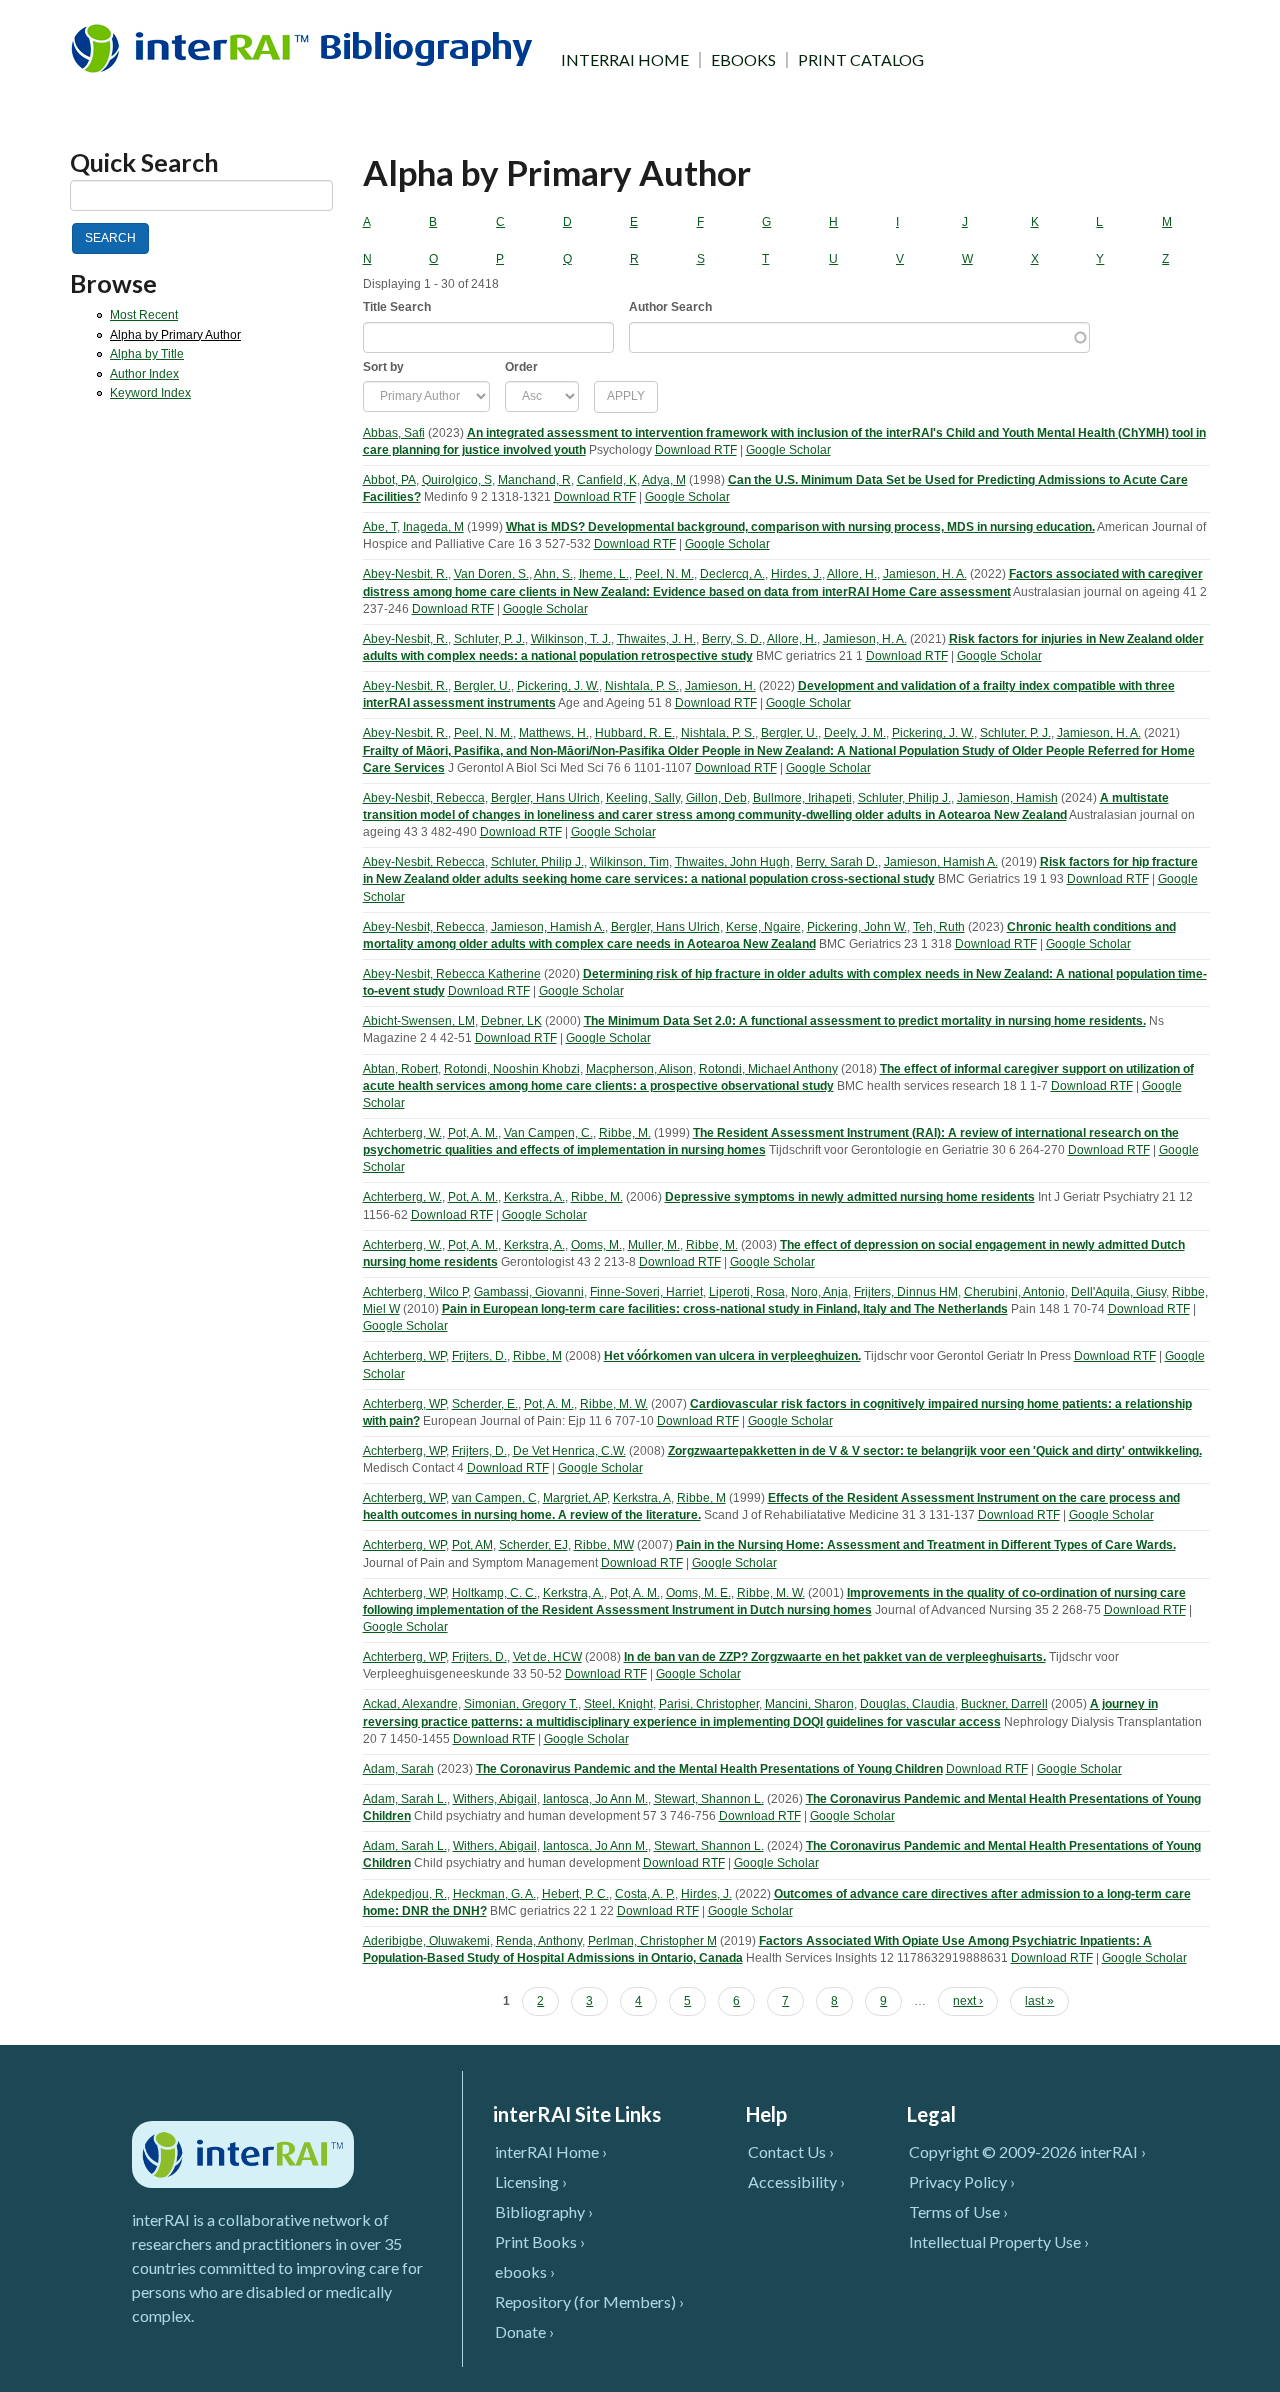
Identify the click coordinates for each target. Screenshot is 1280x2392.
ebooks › (525, 2271)
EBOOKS (743, 60)
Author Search (670, 307)
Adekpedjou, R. (405, 1894)
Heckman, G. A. (494, 1894)
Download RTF (696, 450)
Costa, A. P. (645, 1894)
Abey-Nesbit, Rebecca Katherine (452, 974)
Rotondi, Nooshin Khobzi (512, 1069)
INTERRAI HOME (625, 60)
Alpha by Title (147, 354)
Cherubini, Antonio (1014, 1292)
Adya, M (664, 480)
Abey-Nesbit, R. (405, 574)
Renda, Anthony (539, 1941)
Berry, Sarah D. (837, 862)
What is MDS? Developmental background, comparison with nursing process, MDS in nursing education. (800, 527)
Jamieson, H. (720, 686)
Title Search (397, 307)
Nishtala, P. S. (642, 686)
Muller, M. (654, 1245)
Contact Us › (791, 2151)
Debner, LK (511, 1021)
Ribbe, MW (604, 1545)
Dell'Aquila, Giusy (1118, 1292)
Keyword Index (150, 393)
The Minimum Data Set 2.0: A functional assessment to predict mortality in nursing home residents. (865, 1021)
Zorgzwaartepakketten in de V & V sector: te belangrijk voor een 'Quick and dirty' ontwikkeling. (935, 1451)
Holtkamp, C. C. (494, 1593)
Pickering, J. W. (558, 686)
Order (521, 367)
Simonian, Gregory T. (521, 1704)
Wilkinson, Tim (629, 862)
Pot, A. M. (473, 1133)
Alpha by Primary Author (175, 335)
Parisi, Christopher (709, 1704)
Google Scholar (788, 450)
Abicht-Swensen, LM (419, 1021)
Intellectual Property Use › (999, 2241)
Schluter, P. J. (489, 639)
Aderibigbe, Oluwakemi (426, 1941)
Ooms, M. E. (698, 1593)
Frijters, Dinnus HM (906, 1292)
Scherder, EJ (533, 1545)
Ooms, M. (596, 1245)
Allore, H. (852, 574)
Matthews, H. (554, 733)
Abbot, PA (389, 480)
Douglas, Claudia (907, 1704)
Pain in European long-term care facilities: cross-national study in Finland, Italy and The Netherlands (725, 1309)
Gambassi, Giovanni (529, 1292)
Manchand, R (534, 480)
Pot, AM (472, 1545)
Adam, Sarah (398, 1769)
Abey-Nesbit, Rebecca (424, 798)
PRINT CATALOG (861, 60)
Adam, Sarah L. (405, 1799)
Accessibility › (796, 2181)
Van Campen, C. (548, 1133)
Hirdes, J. (796, 574)
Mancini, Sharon (809, 1704)
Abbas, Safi (394, 433)
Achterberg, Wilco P (415, 1292)
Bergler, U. (482, 686)
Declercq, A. (732, 574)
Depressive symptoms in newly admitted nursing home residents (850, 1197)
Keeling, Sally (643, 798)
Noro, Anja (819, 1292)
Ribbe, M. (625, 1133)
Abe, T (380, 527)
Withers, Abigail (495, 1799)
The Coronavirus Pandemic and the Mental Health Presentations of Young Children (709, 1769)
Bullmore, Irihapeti (802, 798)
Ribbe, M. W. (614, 1404)
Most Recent (144, 315)
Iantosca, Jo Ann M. (595, 1799)
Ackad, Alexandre (410, 1704)
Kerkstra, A (642, 1498)
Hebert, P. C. (575, 1894)
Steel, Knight (618, 1704)
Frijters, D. (479, 1356)
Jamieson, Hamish (1007, 798)
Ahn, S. (553, 574)
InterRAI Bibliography (305, 47)
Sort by (383, 367)
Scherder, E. (485, 1404)
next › (968, 2001)
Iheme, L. (604, 574)
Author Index (144, 374)
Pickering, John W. (857, 927)
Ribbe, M (537, 1356)
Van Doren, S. (491, 574)
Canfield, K (607, 480)
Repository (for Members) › (589, 2301)
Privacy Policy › (962, 2181)
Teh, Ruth (939, 927)
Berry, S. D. (732, 639)
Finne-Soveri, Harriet (646, 1292)
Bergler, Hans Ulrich (545, 798)
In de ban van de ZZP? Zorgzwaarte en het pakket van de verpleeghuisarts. (835, 1657)
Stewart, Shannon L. (709, 1799)
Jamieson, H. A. (925, 574)
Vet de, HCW (547, 1657)
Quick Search (144, 162)
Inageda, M (433, 527)
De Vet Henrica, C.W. (569, 1451)
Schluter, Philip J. (904, 798)
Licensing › (531, 2181)
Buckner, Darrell (1004, 1704)
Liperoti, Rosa (747, 1292)
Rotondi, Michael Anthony (768, 1069)
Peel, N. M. (664, 574)
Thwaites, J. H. (656, 639)
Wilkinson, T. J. (571, 639)
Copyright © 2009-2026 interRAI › (1027, 2151)
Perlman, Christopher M (652, 1941)
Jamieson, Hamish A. (941, 862)
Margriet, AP (575, 1498)
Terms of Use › (958, 2211)
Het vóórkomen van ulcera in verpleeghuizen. (732, 1356)
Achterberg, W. (402, 1133)
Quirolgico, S (457, 480)
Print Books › (540, 2241)
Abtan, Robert (400, 1069)
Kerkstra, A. (534, 1197)
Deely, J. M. (855, 733)
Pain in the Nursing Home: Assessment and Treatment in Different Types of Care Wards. (926, 1545)
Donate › (524, 2331)
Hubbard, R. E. (635, 733)
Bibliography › (544, 2211)
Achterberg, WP (404, 1356)
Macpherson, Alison (639, 1069)
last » (1039, 2001)
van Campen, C (494, 1498)
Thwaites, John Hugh (732, 862)
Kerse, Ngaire (763, 927)
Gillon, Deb (716, 798)
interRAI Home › (551, 2151)
